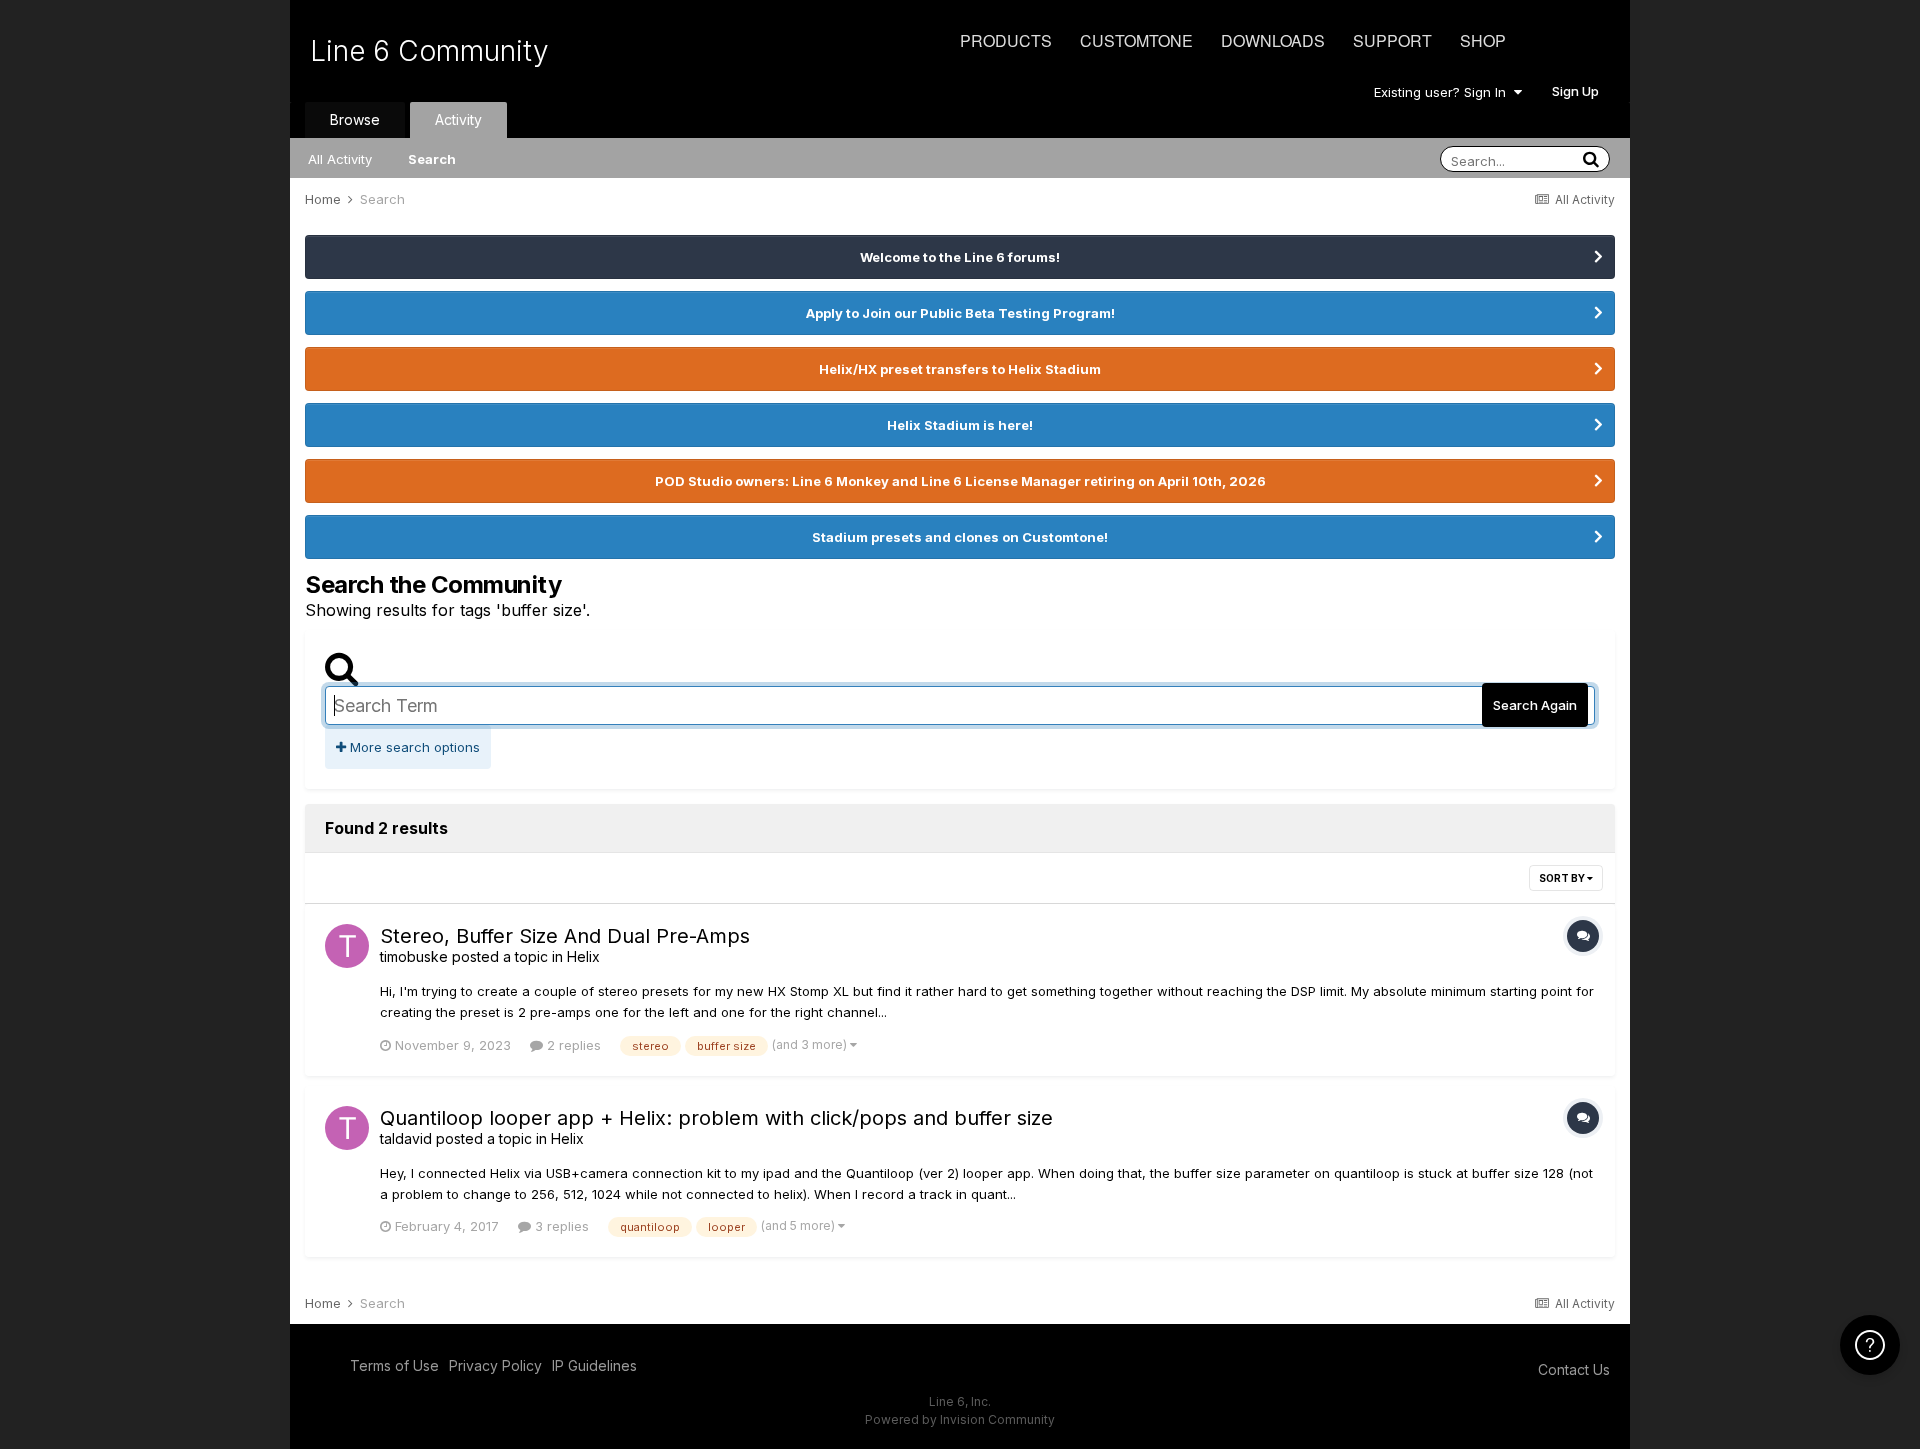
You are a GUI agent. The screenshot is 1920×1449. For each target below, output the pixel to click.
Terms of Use (394, 1365)
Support (1392, 40)
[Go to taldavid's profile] (347, 1128)
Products (1006, 40)
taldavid (406, 1138)
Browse (355, 119)
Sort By (1563, 878)
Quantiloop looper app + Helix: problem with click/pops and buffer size (716, 1118)
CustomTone (1136, 40)
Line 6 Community (429, 51)
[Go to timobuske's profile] (347, 946)
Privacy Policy (495, 1365)
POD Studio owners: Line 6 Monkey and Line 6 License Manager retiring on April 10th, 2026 (960, 481)
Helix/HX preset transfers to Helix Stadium (960, 369)
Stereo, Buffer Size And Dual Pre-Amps (565, 936)
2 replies (572, 1045)
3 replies (560, 1226)
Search (432, 159)
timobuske (414, 956)
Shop (1483, 40)
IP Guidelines (594, 1365)
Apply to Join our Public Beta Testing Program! (960, 313)
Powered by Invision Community (960, 1419)
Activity (458, 119)
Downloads (1273, 40)
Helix (583, 956)
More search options (413, 747)
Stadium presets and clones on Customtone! (960, 537)
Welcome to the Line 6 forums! (960, 257)
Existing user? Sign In (1444, 92)
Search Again (1535, 705)
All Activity (340, 159)
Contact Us (1574, 1369)
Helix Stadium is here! (960, 425)
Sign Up (1575, 91)
